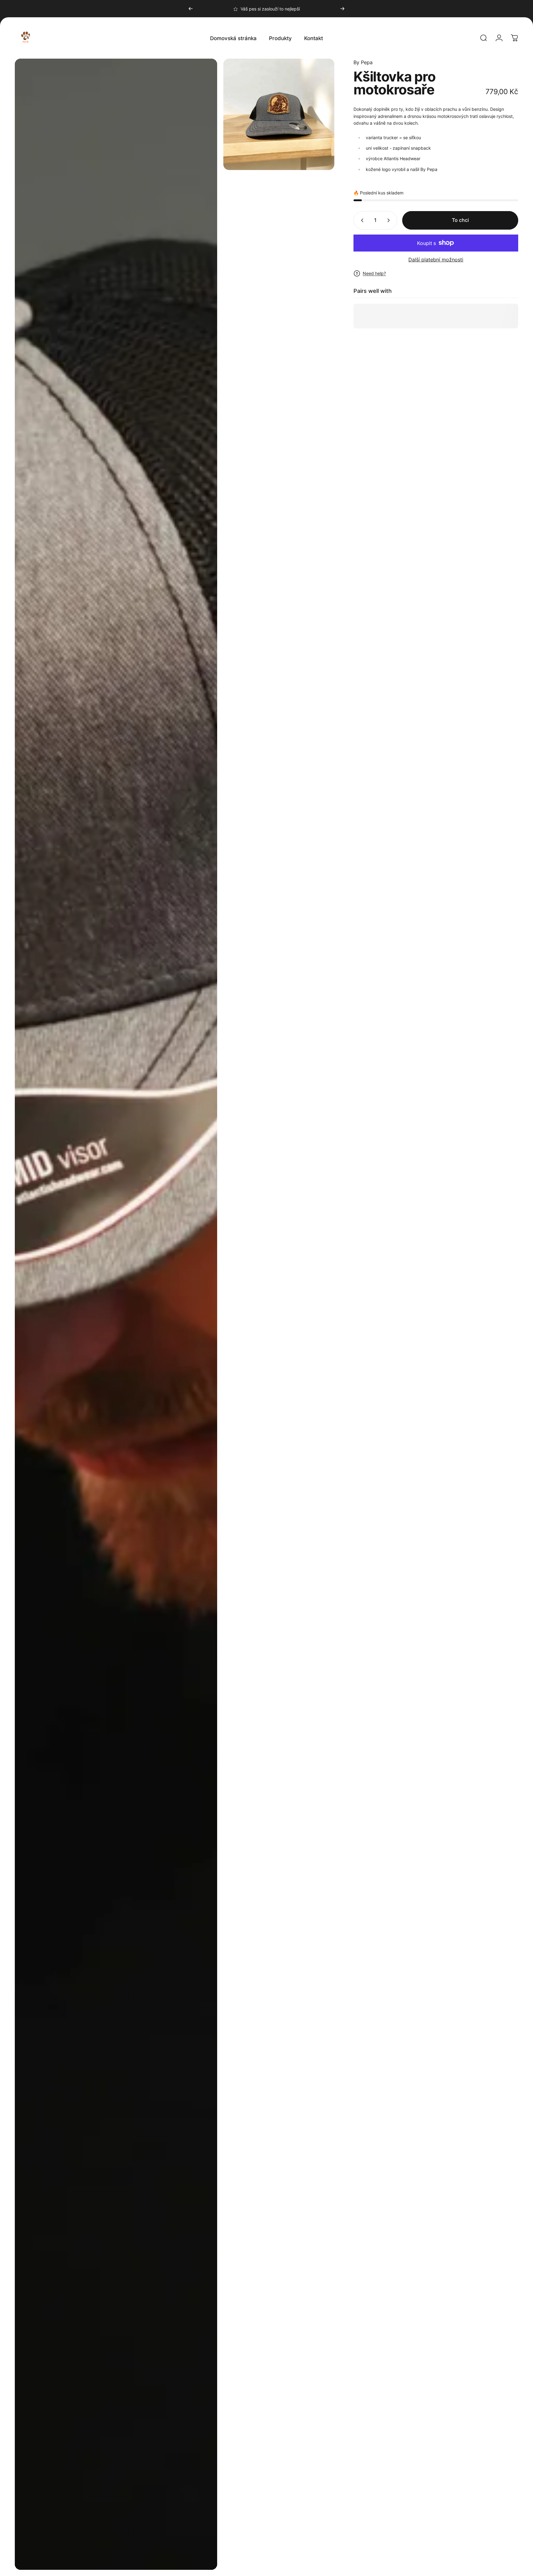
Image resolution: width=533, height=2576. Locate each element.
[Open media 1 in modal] (116, 1314)
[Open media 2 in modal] (279, 114)
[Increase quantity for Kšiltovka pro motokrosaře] (390, 220)
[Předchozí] (191, 9)
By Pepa (363, 62)
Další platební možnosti (436, 260)
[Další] (342, 9)
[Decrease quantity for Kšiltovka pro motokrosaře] (361, 220)
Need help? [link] (374, 273)
